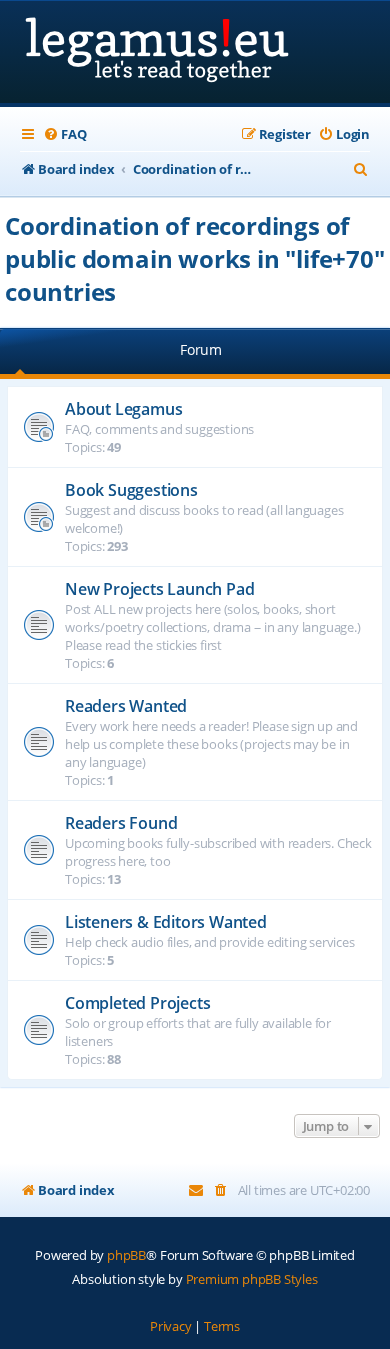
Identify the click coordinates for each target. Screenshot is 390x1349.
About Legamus (123, 409)
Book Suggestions (131, 490)
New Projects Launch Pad (159, 589)
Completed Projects (137, 1003)
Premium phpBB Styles (252, 1279)
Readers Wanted (126, 706)
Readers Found (121, 823)
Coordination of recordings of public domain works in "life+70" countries (195, 258)
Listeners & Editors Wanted (166, 922)
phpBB (126, 1255)
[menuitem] (64, 134)
